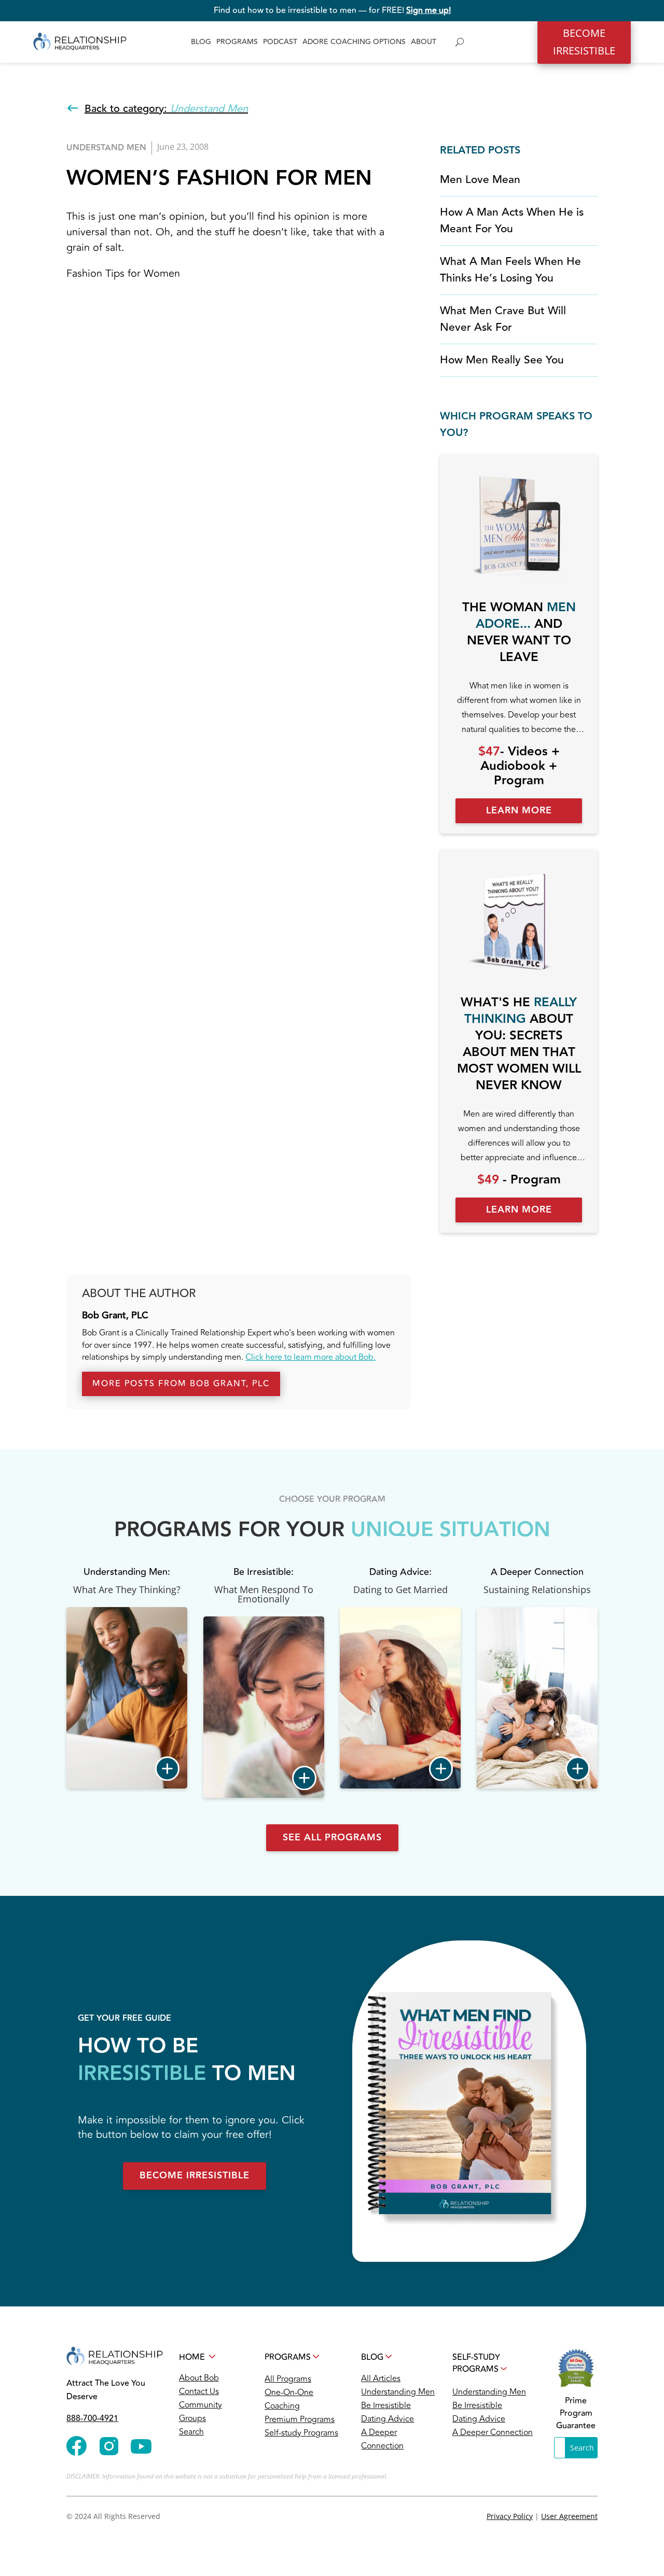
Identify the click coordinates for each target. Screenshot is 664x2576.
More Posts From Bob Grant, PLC (181, 1384)
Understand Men (106, 148)
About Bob (199, 2378)
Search (191, 2432)
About (424, 42)
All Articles (381, 2378)
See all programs (332, 1838)
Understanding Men (398, 2392)
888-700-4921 (92, 2418)
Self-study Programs (301, 2433)
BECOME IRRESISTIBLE (584, 42)
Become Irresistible (195, 2176)
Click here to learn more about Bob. (310, 1357)
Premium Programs (300, 2419)
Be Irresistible (386, 2405)
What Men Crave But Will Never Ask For (503, 319)
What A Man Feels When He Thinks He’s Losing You (510, 270)
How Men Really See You (502, 360)
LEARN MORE (519, 811)
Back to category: (166, 109)
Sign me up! (428, 10)
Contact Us (199, 2391)
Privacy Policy (510, 2516)
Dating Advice (388, 2419)
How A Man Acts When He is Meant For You (512, 221)
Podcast (280, 42)
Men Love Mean (480, 180)
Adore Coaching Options (354, 42)
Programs (237, 42)
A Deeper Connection (493, 2432)
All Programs (288, 2379)
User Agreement (569, 2516)
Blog (201, 42)
